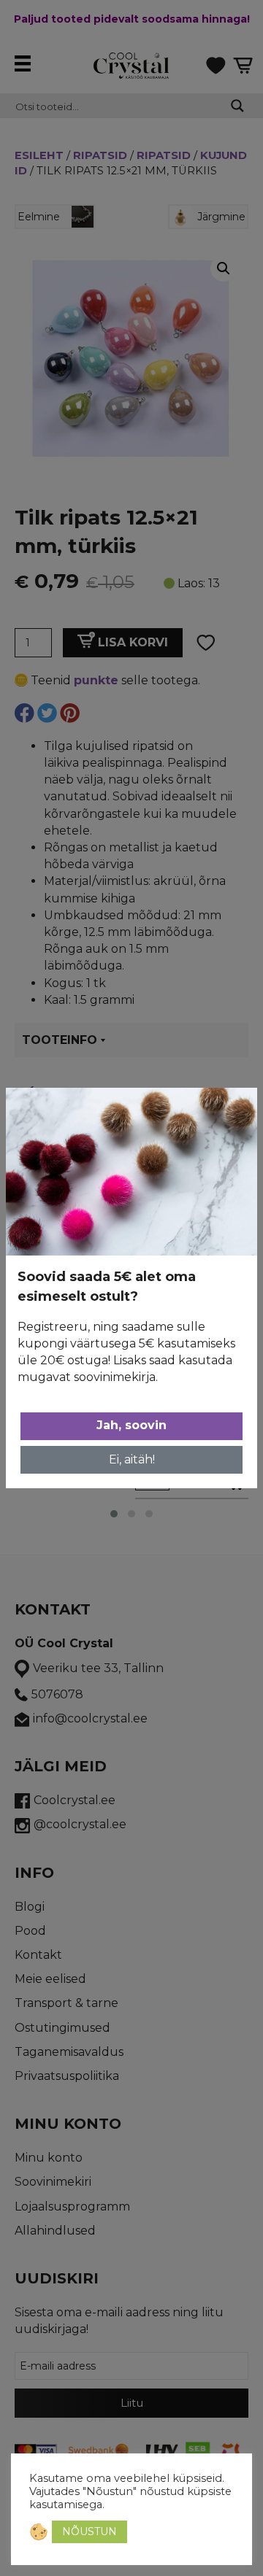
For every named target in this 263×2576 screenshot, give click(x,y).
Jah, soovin (131, 1425)
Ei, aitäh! (132, 1459)
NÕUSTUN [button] (89, 2531)
